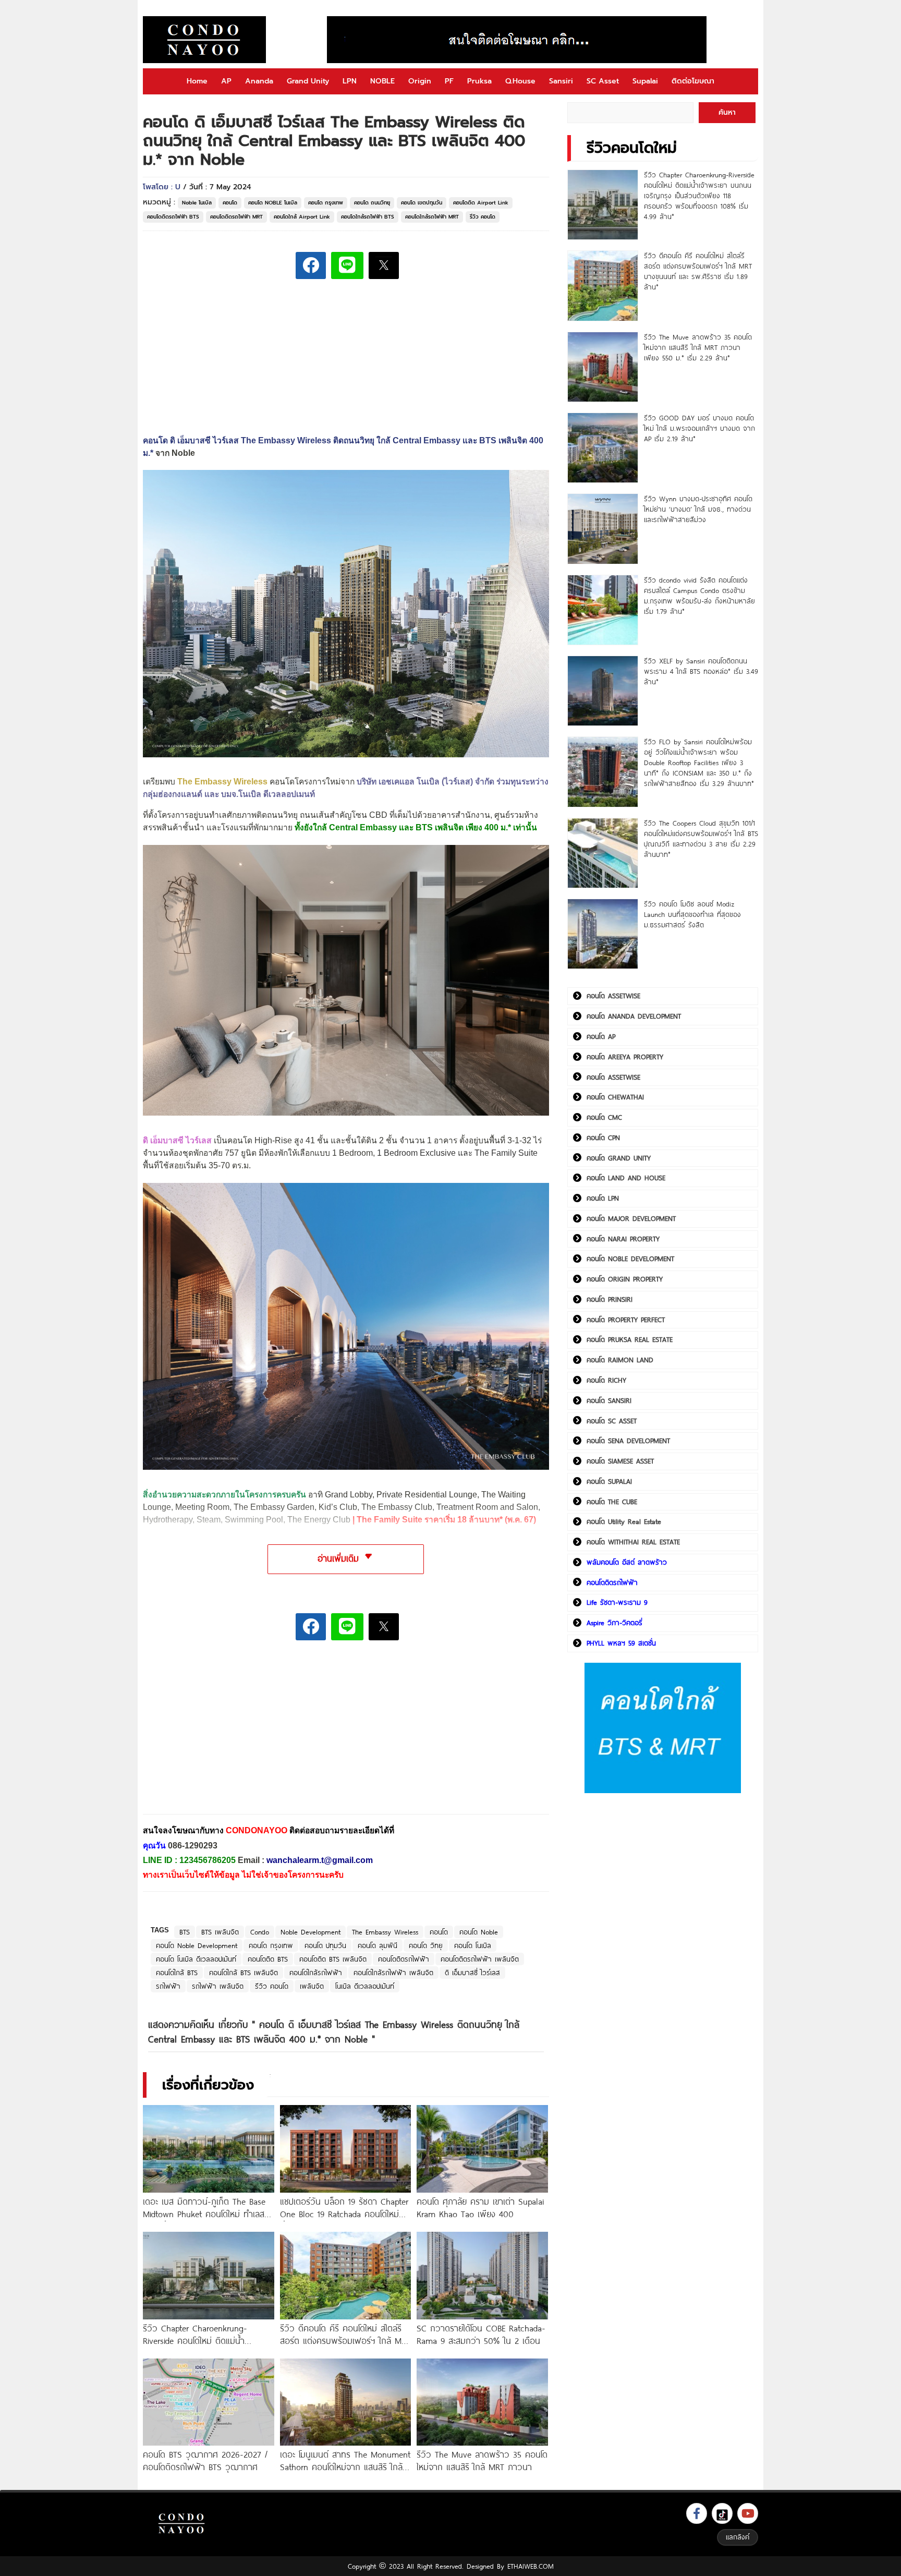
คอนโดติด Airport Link (481, 203)
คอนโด (230, 203)
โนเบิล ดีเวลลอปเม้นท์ (365, 1986)
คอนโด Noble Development (197, 1945)
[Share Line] (347, 265)
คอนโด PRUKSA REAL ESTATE (630, 1339)
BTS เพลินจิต (220, 1932)
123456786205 (208, 1860)
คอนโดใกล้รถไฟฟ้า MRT (432, 217)
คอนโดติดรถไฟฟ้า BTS (173, 217)
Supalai (645, 81)
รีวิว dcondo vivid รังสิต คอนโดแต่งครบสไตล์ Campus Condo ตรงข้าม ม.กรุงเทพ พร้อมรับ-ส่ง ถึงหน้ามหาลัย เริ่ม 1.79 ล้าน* (699, 596)
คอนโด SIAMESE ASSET (620, 1461)
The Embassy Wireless (385, 1932)
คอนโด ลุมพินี (378, 1945)
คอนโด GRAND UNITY (619, 1158)
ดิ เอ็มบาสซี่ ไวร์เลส (472, 1973)
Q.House (520, 81)
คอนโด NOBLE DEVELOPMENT (630, 1259)
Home (197, 81)
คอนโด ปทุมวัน (325, 1945)
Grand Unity (308, 81)
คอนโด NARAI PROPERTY (623, 1239)
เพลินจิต (312, 1986)
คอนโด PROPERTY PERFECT (626, 1320)
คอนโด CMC (604, 1117)
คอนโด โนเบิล (473, 1945)
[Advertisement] (221, 1734)
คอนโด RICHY (606, 1380)
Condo (260, 1932)
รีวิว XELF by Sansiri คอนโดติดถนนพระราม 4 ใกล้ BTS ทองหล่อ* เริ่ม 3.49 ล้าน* (701, 671)
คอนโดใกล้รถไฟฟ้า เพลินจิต (393, 1973)
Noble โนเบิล (197, 203)
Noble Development (311, 1932)
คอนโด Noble (479, 1932)
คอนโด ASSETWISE (613, 996)
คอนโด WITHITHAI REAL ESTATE (633, 1542)
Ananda (259, 81)
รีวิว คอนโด (483, 217)
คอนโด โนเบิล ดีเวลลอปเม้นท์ (196, 1959)
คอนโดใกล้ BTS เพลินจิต (243, 1973)
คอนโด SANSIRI (609, 1400)
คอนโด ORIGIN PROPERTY (625, 1279)
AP (226, 81)
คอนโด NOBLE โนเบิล (273, 203)
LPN (350, 81)
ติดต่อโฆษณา (693, 81)
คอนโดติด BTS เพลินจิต (333, 1959)
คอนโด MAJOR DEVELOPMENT (631, 1218)
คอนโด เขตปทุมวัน (422, 203)
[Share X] (384, 265)
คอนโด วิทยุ (426, 1945)
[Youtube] (748, 2513)
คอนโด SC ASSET (612, 1421)
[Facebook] (697, 2513)
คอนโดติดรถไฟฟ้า (404, 1959)
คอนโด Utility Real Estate (624, 1521)
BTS (185, 1932)
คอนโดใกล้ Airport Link (302, 217)
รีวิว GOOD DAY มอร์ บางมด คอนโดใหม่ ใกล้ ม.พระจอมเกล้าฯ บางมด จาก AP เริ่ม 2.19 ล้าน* (699, 428)
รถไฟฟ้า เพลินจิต (218, 1986)
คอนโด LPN (603, 1198)
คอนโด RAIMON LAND (620, 1360)
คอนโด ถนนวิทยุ (372, 203)
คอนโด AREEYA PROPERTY (625, 1057)
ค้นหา (727, 112)
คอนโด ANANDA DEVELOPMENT (634, 1016)
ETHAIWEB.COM (531, 2566)
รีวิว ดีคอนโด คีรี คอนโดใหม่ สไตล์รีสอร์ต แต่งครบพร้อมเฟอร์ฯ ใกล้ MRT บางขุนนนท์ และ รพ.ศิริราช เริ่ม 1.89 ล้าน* (698, 271)
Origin (420, 81)
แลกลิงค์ (738, 2537)
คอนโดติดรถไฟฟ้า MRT (236, 217)
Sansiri (561, 81)
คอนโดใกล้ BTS (177, 1973)
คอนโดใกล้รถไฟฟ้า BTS (368, 217)
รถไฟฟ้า (168, 1986)
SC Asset (603, 81)
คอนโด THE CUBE (612, 1502)
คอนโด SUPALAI (609, 1481)
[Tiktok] (722, 2513)
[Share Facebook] (311, 265)
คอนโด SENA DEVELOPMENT (628, 1441)
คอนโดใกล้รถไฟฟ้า (316, 1973)
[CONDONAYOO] (204, 40)
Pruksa (479, 81)
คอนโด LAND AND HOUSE (626, 1178)
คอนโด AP (601, 1036)
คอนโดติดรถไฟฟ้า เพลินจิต (480, 1959)
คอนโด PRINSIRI (610, 1299)
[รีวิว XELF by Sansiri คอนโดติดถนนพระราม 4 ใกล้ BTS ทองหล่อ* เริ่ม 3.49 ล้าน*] (602, 691)
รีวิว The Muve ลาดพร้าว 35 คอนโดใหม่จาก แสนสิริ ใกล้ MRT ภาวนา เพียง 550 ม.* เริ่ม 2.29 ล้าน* (698, 347)
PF (449, 81)
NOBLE (382, 81)
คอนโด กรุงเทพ (326, 203)
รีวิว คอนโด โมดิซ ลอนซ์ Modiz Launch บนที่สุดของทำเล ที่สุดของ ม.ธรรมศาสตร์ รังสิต (692, 914)
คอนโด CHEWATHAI (615, 1097)
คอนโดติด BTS (268, 1959)
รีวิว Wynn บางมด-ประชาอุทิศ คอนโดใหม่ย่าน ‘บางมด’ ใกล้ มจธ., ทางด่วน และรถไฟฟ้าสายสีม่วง (698, 509)
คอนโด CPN (603, 1138)
